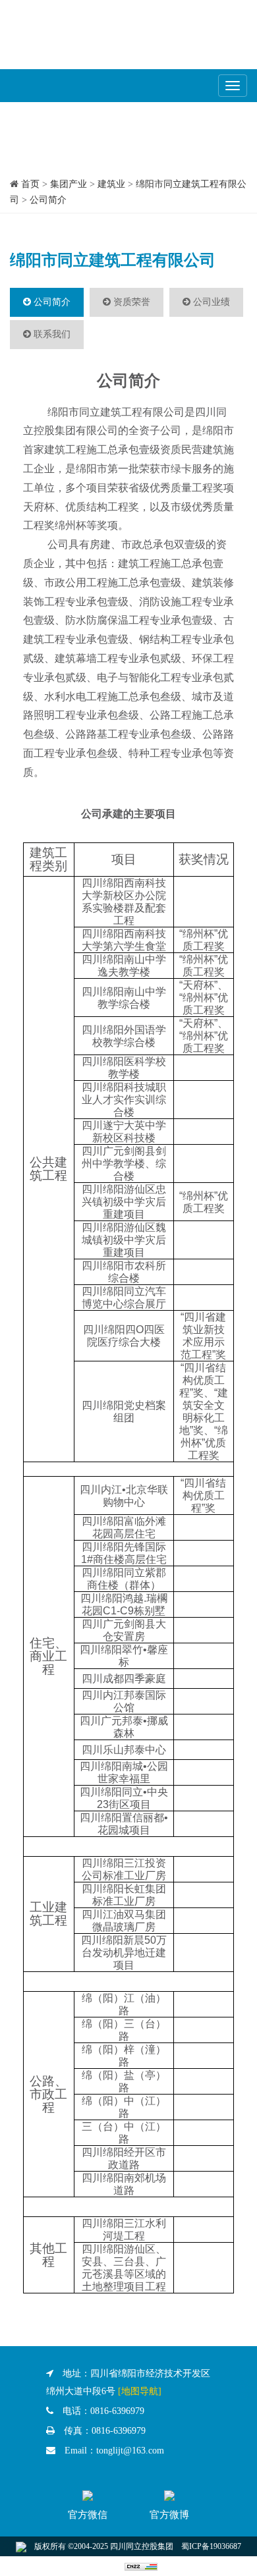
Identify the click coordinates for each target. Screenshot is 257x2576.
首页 (30, 184)
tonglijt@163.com (130, 2451)
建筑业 (111, 184)
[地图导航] (140, 2391)
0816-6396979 (117, 2411)
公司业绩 (210, 302)
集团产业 (69, 184)
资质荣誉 (130, 302)
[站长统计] (141, 2566)
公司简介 (48, 200)
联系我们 (51, 334)
